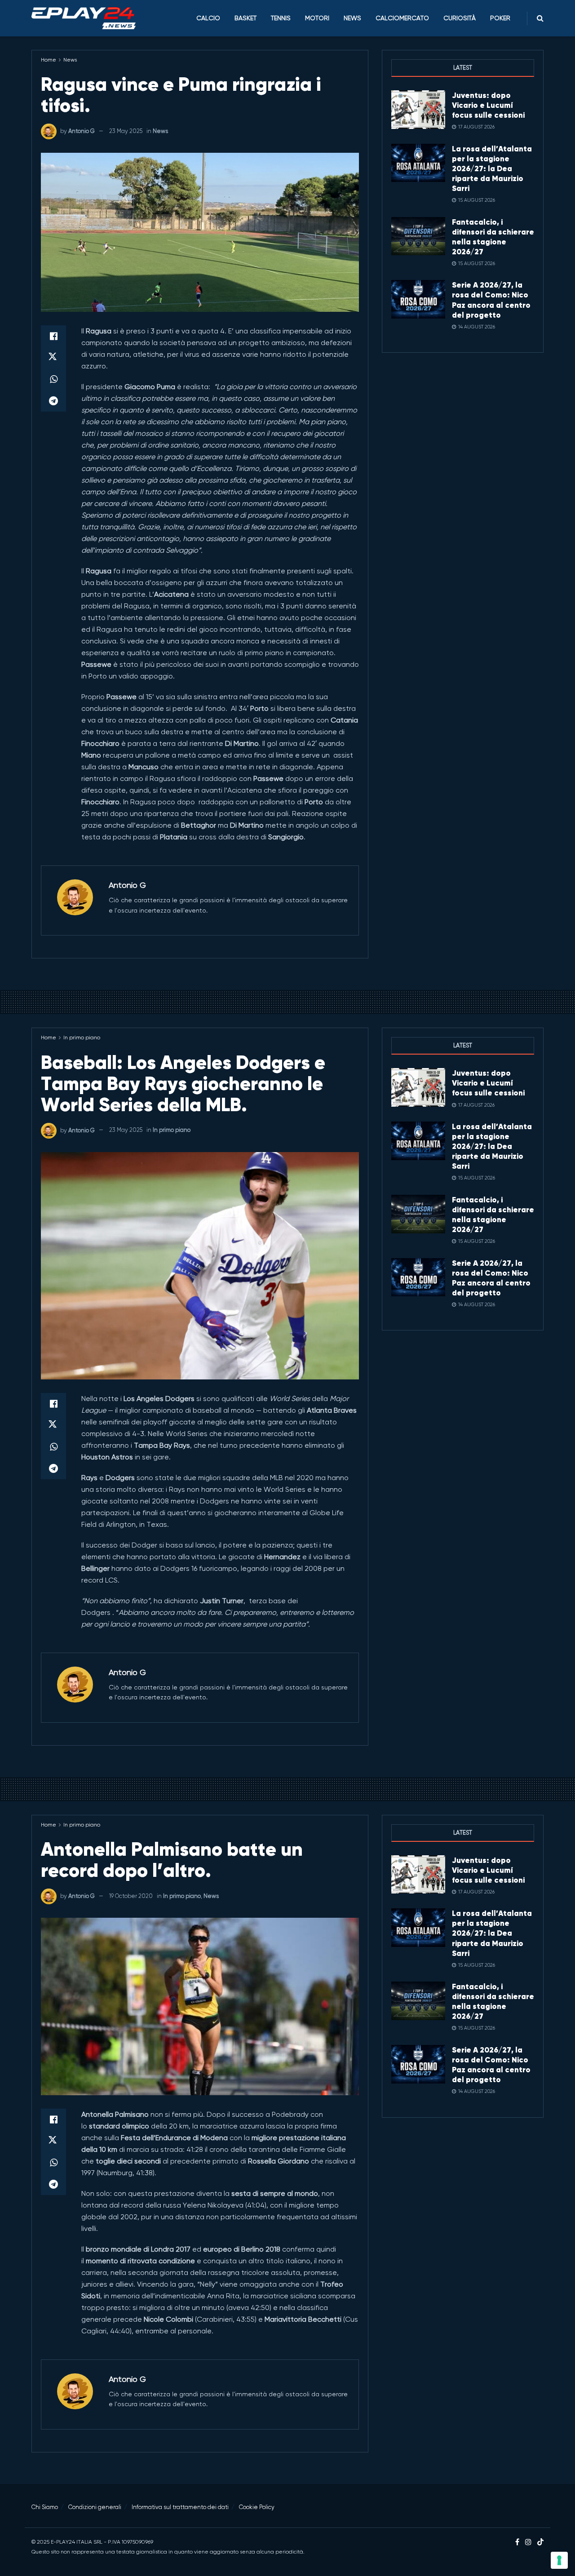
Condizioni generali (95, 2507)
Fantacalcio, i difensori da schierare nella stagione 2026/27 (493, 237)
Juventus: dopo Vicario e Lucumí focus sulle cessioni (488, 105)
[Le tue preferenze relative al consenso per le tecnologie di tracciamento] (559, 2560)
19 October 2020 (131, 1896)
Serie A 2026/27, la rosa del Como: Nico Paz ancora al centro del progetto (491, 300)
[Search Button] (540, 18)
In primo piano (82, 1037)
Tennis (281, 18)
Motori (317, 18)
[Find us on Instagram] (528, 2542)
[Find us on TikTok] (540, 2543)
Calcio (208, 18)
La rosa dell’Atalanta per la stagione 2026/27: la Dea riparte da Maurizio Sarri (492, 168)
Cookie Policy (257, 2507)
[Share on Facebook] (53, 336)
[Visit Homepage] (84, 18)
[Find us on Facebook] (517, 2542)
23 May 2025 (126, 131)
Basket (245, 18)
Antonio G (82, 131)
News (352, 18)
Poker (500, 18)
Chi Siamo (45, 2507)
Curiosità (460, 18)
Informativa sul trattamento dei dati (180, 2507)
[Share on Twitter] (53, 358)
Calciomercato (402, 18)
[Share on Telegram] (53, 401)
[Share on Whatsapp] (53, 379)
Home (49, 60)
